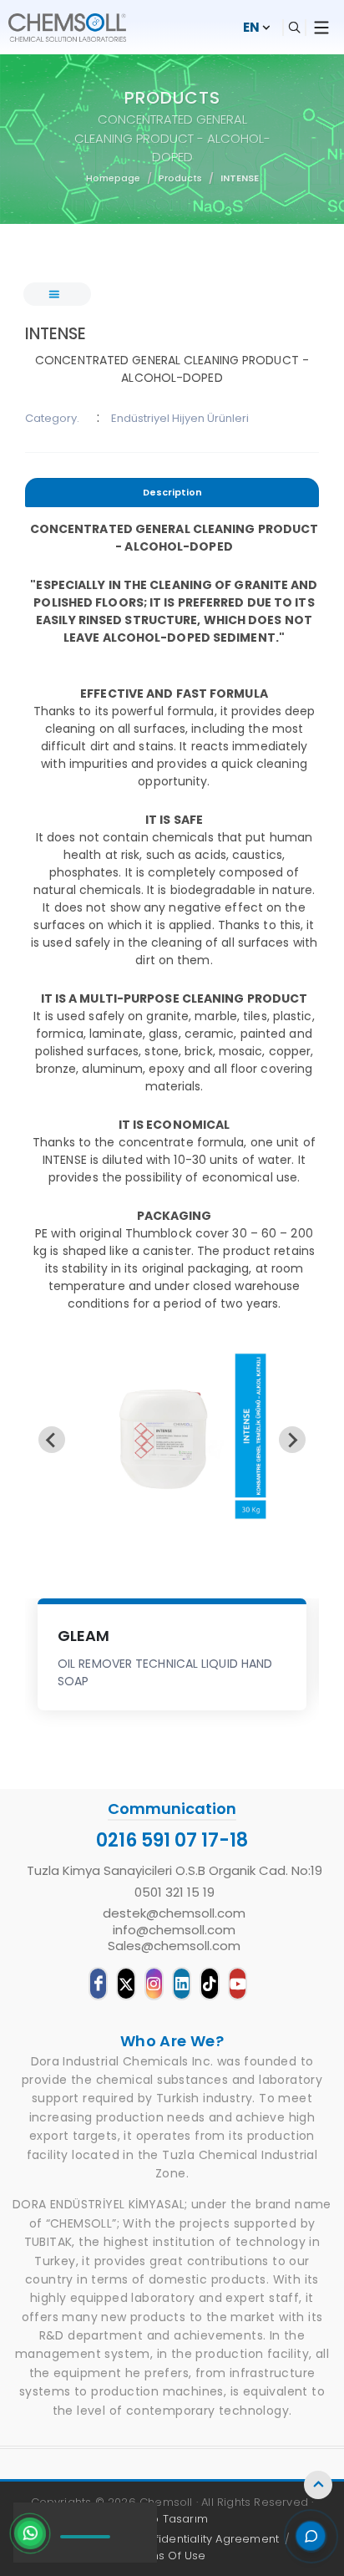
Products (180, 178)
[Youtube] (238, 1984)
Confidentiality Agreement (205, 2539)
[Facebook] (98, 1984)
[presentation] (172, 493)
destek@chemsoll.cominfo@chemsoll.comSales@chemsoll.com (174, 1930)
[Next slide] (292, 1440)
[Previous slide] (52, 1440)
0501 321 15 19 (175, 1893)
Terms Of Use (167, 2556)
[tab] (172, 495)
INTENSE (240, 178)
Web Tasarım (171, 2519)
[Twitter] (126, 1984)
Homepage (113, 178)
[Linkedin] (182, 1984)
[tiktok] (209, 1984)
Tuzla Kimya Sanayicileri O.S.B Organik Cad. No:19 (175, 1871)
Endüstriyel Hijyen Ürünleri (180, 418)
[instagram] (154, 1984)
